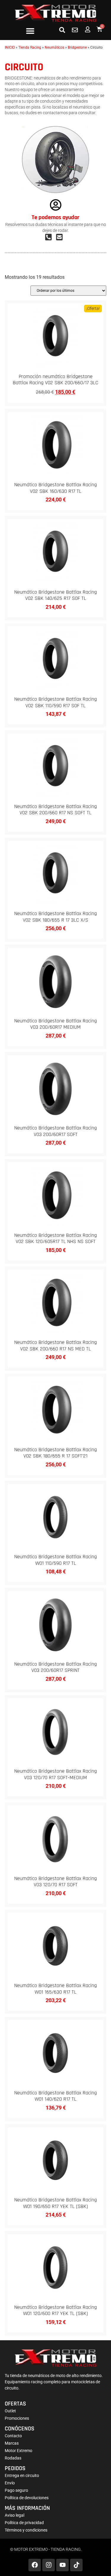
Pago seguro (16, 2490)
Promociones (17, 2418)
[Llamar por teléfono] (50, 237)
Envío (10, 2483)
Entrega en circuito (22, 2475)
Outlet (10, 2411)
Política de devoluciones (27, 2498)
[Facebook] (35, 2565)
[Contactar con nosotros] (75, 30)
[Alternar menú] (30, 31)
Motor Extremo (18, 2451)
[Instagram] (49, 2565)
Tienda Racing (30, 47)
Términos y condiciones (26, 2530)
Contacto (13, 2436)
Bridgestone (77, 47)
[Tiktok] (76, 2565)
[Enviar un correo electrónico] (61, 237)
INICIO (10, 47)
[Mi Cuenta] (88, 29)
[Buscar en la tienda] (62, 30)
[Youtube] (62, 2565)
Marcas (12, 2443)
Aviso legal (15, 2515)
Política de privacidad (24, 2523)
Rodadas (13, 2458)
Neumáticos (54, 47)
